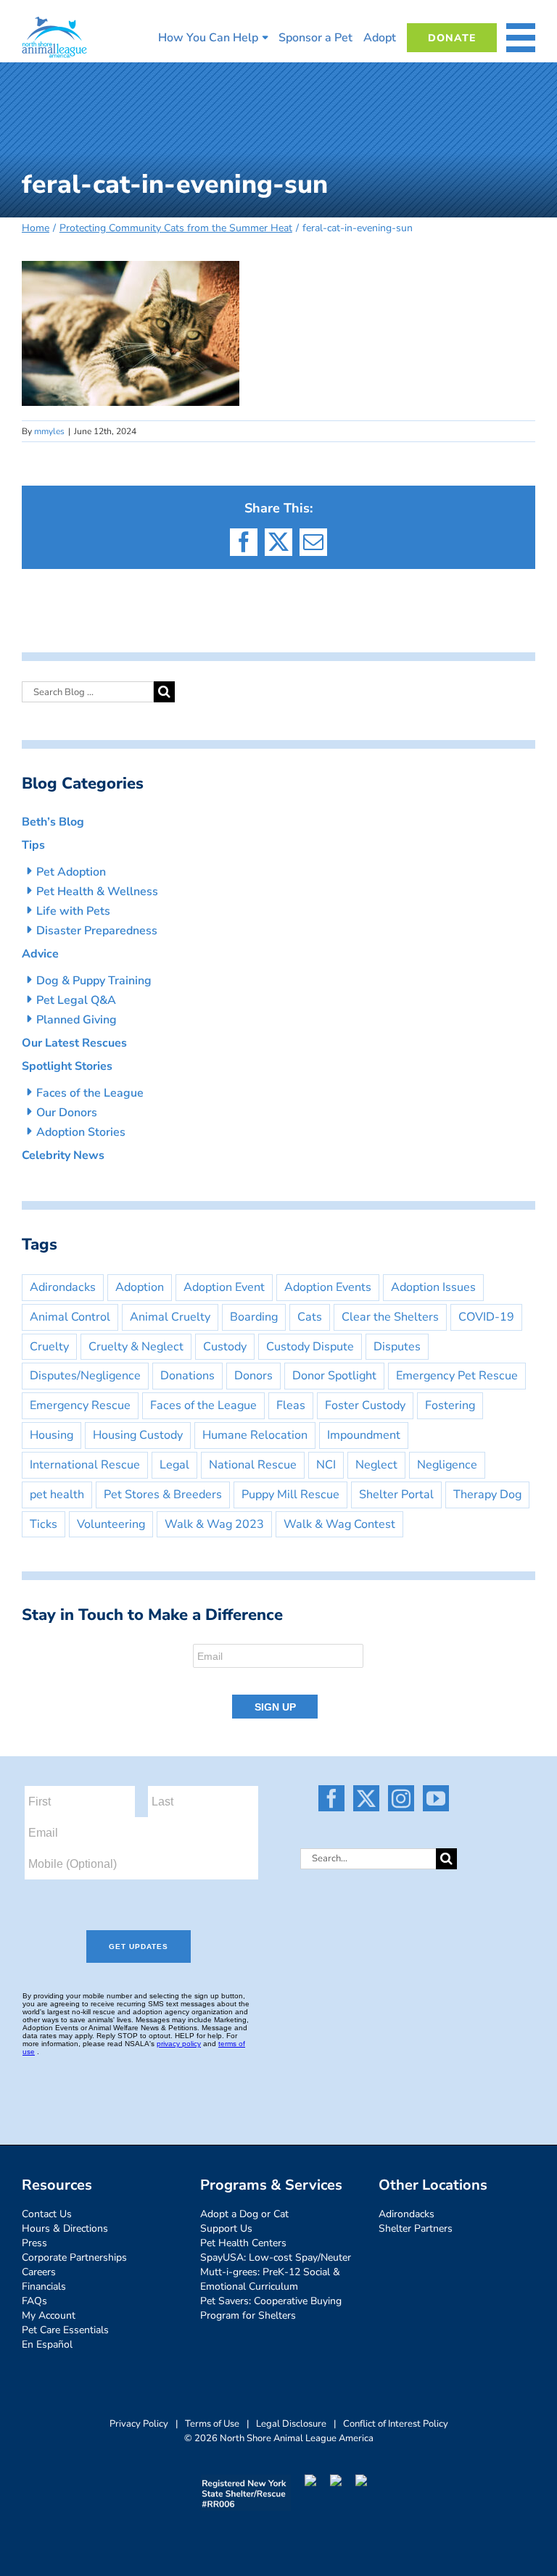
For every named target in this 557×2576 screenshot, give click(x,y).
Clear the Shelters (390, 1317)
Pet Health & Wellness (97, 892)
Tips (33, 845)
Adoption (140, 1287)
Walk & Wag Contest (339, 1524)
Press (34, 2243)
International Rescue (85, 1465)
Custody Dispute (310, 1347)
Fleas (291, 1405)
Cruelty (49, 1347)
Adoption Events (328, 1287)
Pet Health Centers (243, 2243)
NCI (326, 1465)
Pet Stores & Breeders (163, 1495)
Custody (225, 1347)
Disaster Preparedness (97, 931)
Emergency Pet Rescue (457, 1376)
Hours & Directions (65, 2228)
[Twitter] (366, 1798)
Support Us (226, 2228)
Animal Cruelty (170, 1317)
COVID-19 (486, 1317)
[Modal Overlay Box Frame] (278, 1682)
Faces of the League (90, 1093)
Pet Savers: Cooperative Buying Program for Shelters (271, 2308)
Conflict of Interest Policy (396, 2424)
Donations (187, 1376)
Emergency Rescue (80, 1405)
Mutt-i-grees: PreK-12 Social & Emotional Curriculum (270, 2279)
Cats (310, 1317)
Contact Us (47, 2214)
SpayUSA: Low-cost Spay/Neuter (276, 2257)
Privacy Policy (139, 2424)
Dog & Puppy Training (94, 981)
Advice (40, 954)
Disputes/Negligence (85, 1376)
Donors (253, 1376)
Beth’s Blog (53, 822)
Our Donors (67, 1113)
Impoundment (364, 1435)
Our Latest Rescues (74, 1043)
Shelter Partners (416, 2228)
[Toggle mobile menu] (521, 38)
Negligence (447, 1465)
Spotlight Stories (67, 1066)
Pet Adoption (71, 872)
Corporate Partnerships (74, 2257)
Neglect (376, 1465)
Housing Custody (138, 1435)
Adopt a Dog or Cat (244, 2214)
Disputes (397, 1347)
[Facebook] (331, 1798)
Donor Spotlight (334, 1376)
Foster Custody (365, 1405)
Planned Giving (77, 1020)
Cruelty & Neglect (136, 1347)
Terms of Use (212, 2424)
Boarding (254, 1317)
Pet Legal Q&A (76, 1000)
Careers (39, 2272)
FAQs (34, 2301)
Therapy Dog (487, 1495)
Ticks (44, 1524)
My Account (49, 2315)
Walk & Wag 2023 (214, 1524)
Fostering (450, 1405)
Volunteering (111, 1524)
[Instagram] (401, 1798)
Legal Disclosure (291, 2424)
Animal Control (70, 1317)
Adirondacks (63, 1287)
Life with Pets (73, 911)
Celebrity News (63, 1155)
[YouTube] (436, 1798)
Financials (44, 2286)
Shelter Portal (396, 1495)
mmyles (49, 431)
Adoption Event (224, 1287)
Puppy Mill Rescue (290, 1495)
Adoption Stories (81, 1132)
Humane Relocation (255, 1435)
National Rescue (253, 1465)
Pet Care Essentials (65, 2330)
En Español (47, 2344)
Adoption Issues (433, 1287)
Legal (174, 1465)
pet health (57, 1495)
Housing (51, 1435)
